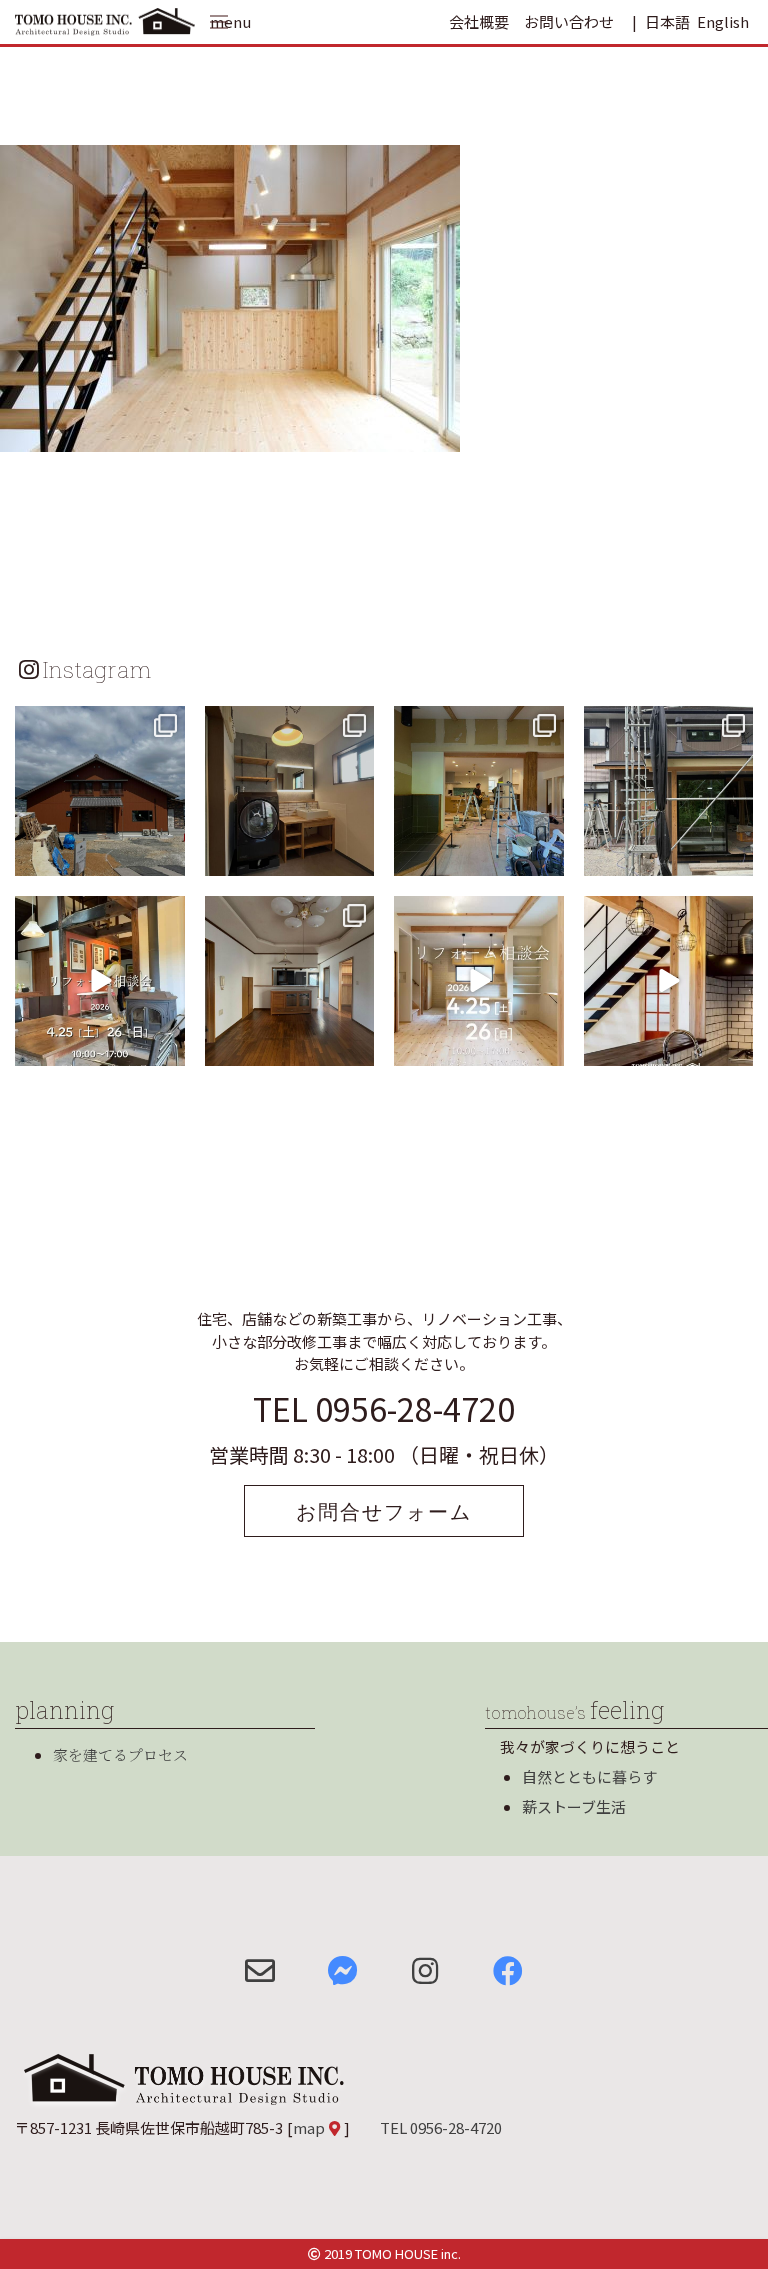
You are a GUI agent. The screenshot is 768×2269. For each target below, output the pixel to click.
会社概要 (479, 21)
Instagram (97, 669)
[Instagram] (167, 857)
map (309, 2127)
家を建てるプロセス (120, 1754)
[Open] (100, 791)
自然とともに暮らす (589, 1776)
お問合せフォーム (384, 1511)
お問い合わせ (569, 21)
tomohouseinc (98, 724)
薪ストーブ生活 (574, 1806)
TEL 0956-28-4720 (384, 1408)
